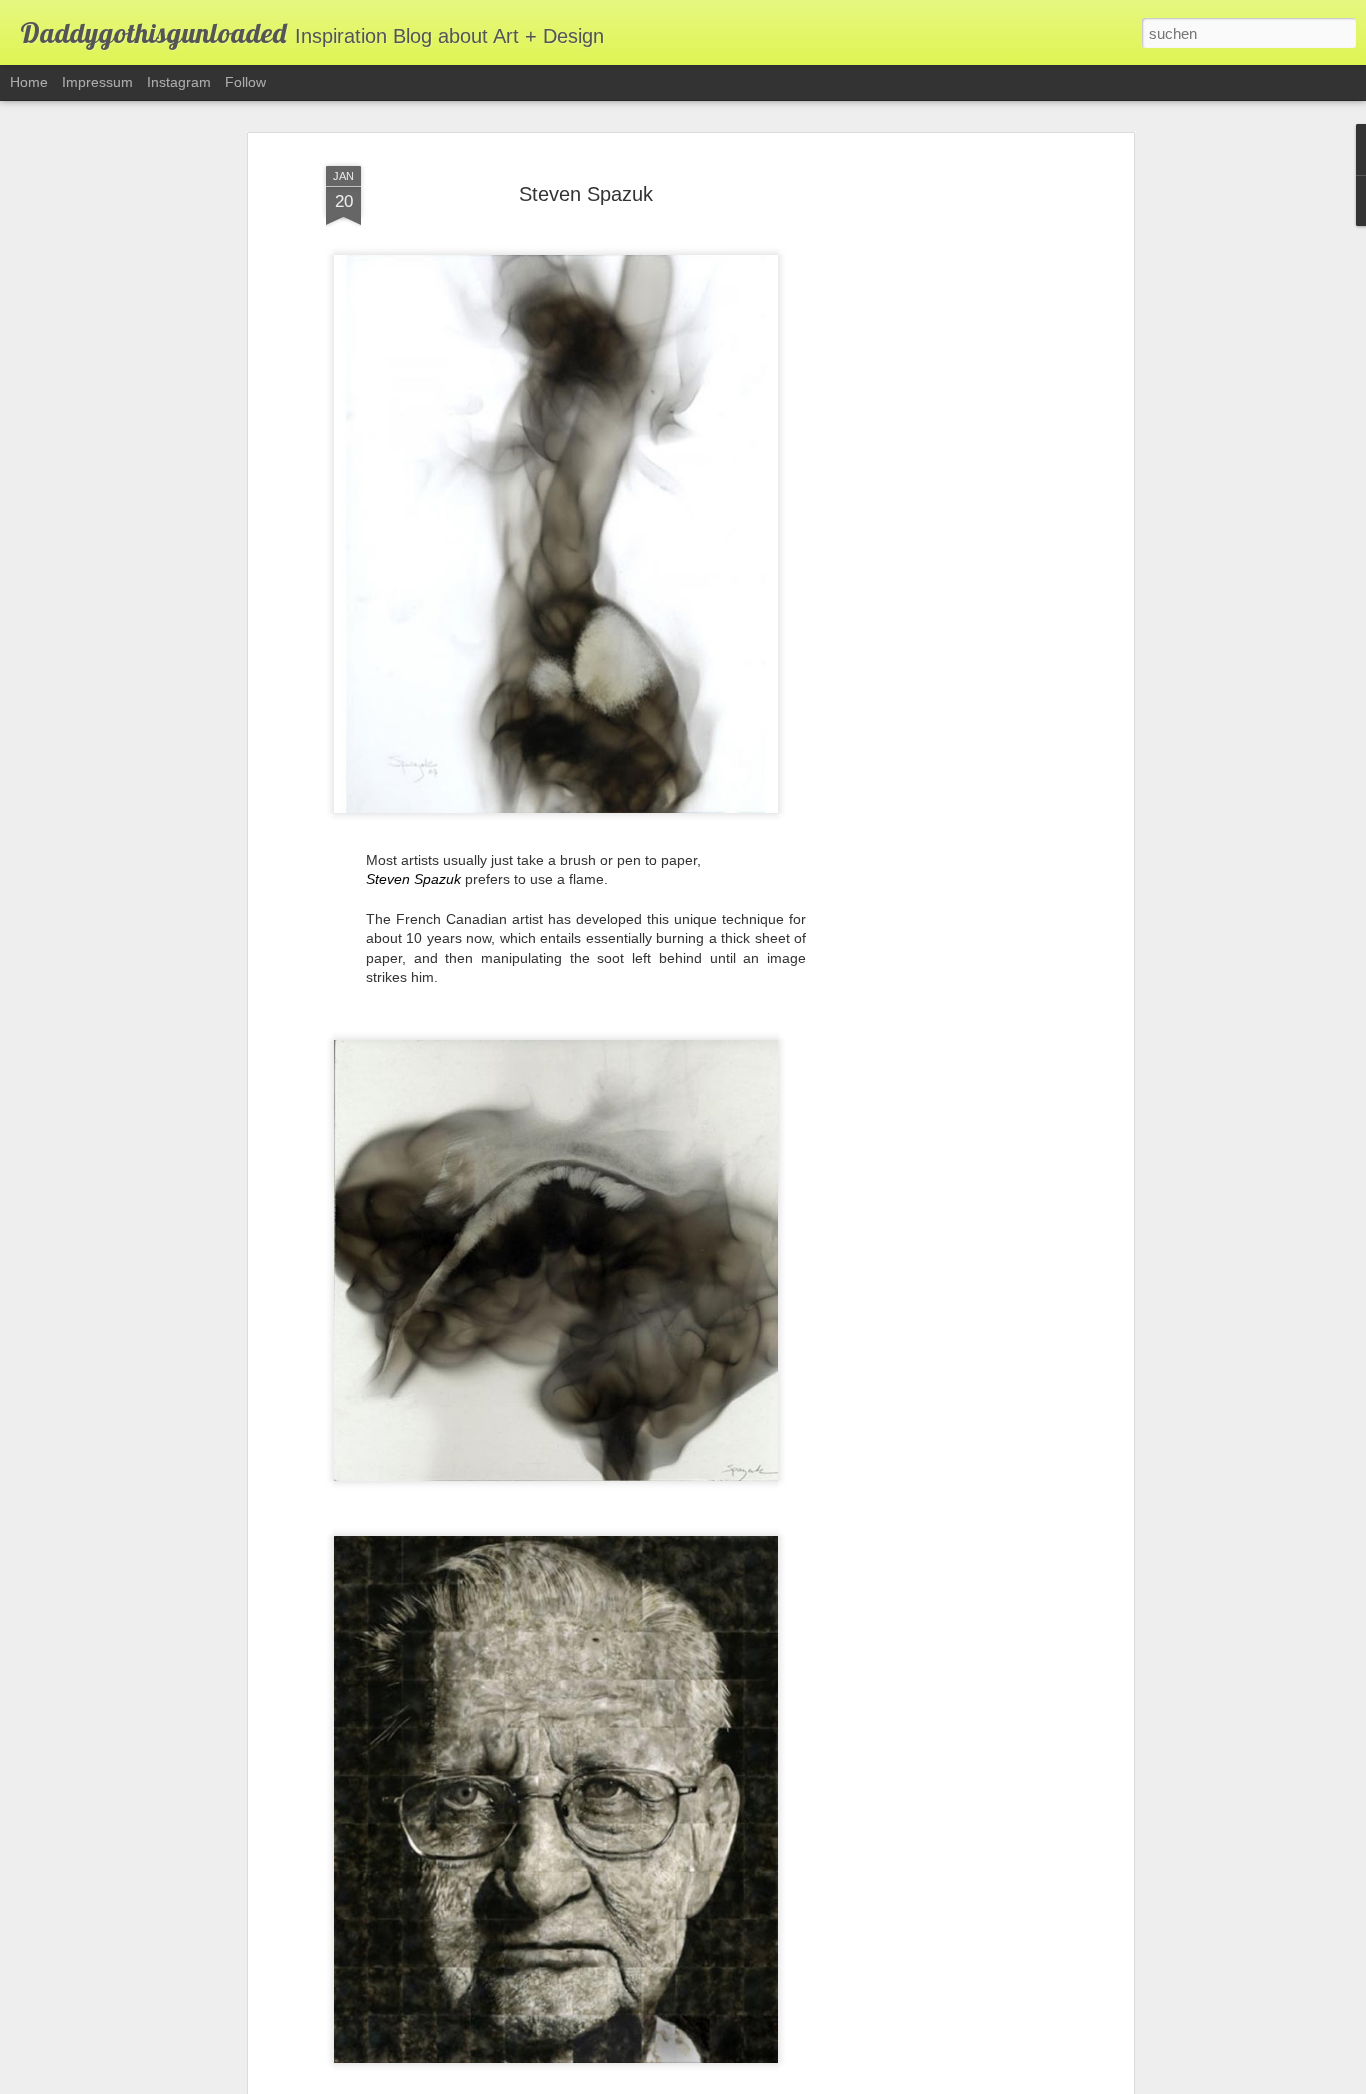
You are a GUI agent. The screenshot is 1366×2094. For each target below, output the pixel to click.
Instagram (179, 82)
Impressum (97, 82)
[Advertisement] (956, 471)
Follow (245, 82)
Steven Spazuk (586, 194)
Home (29, 82)
